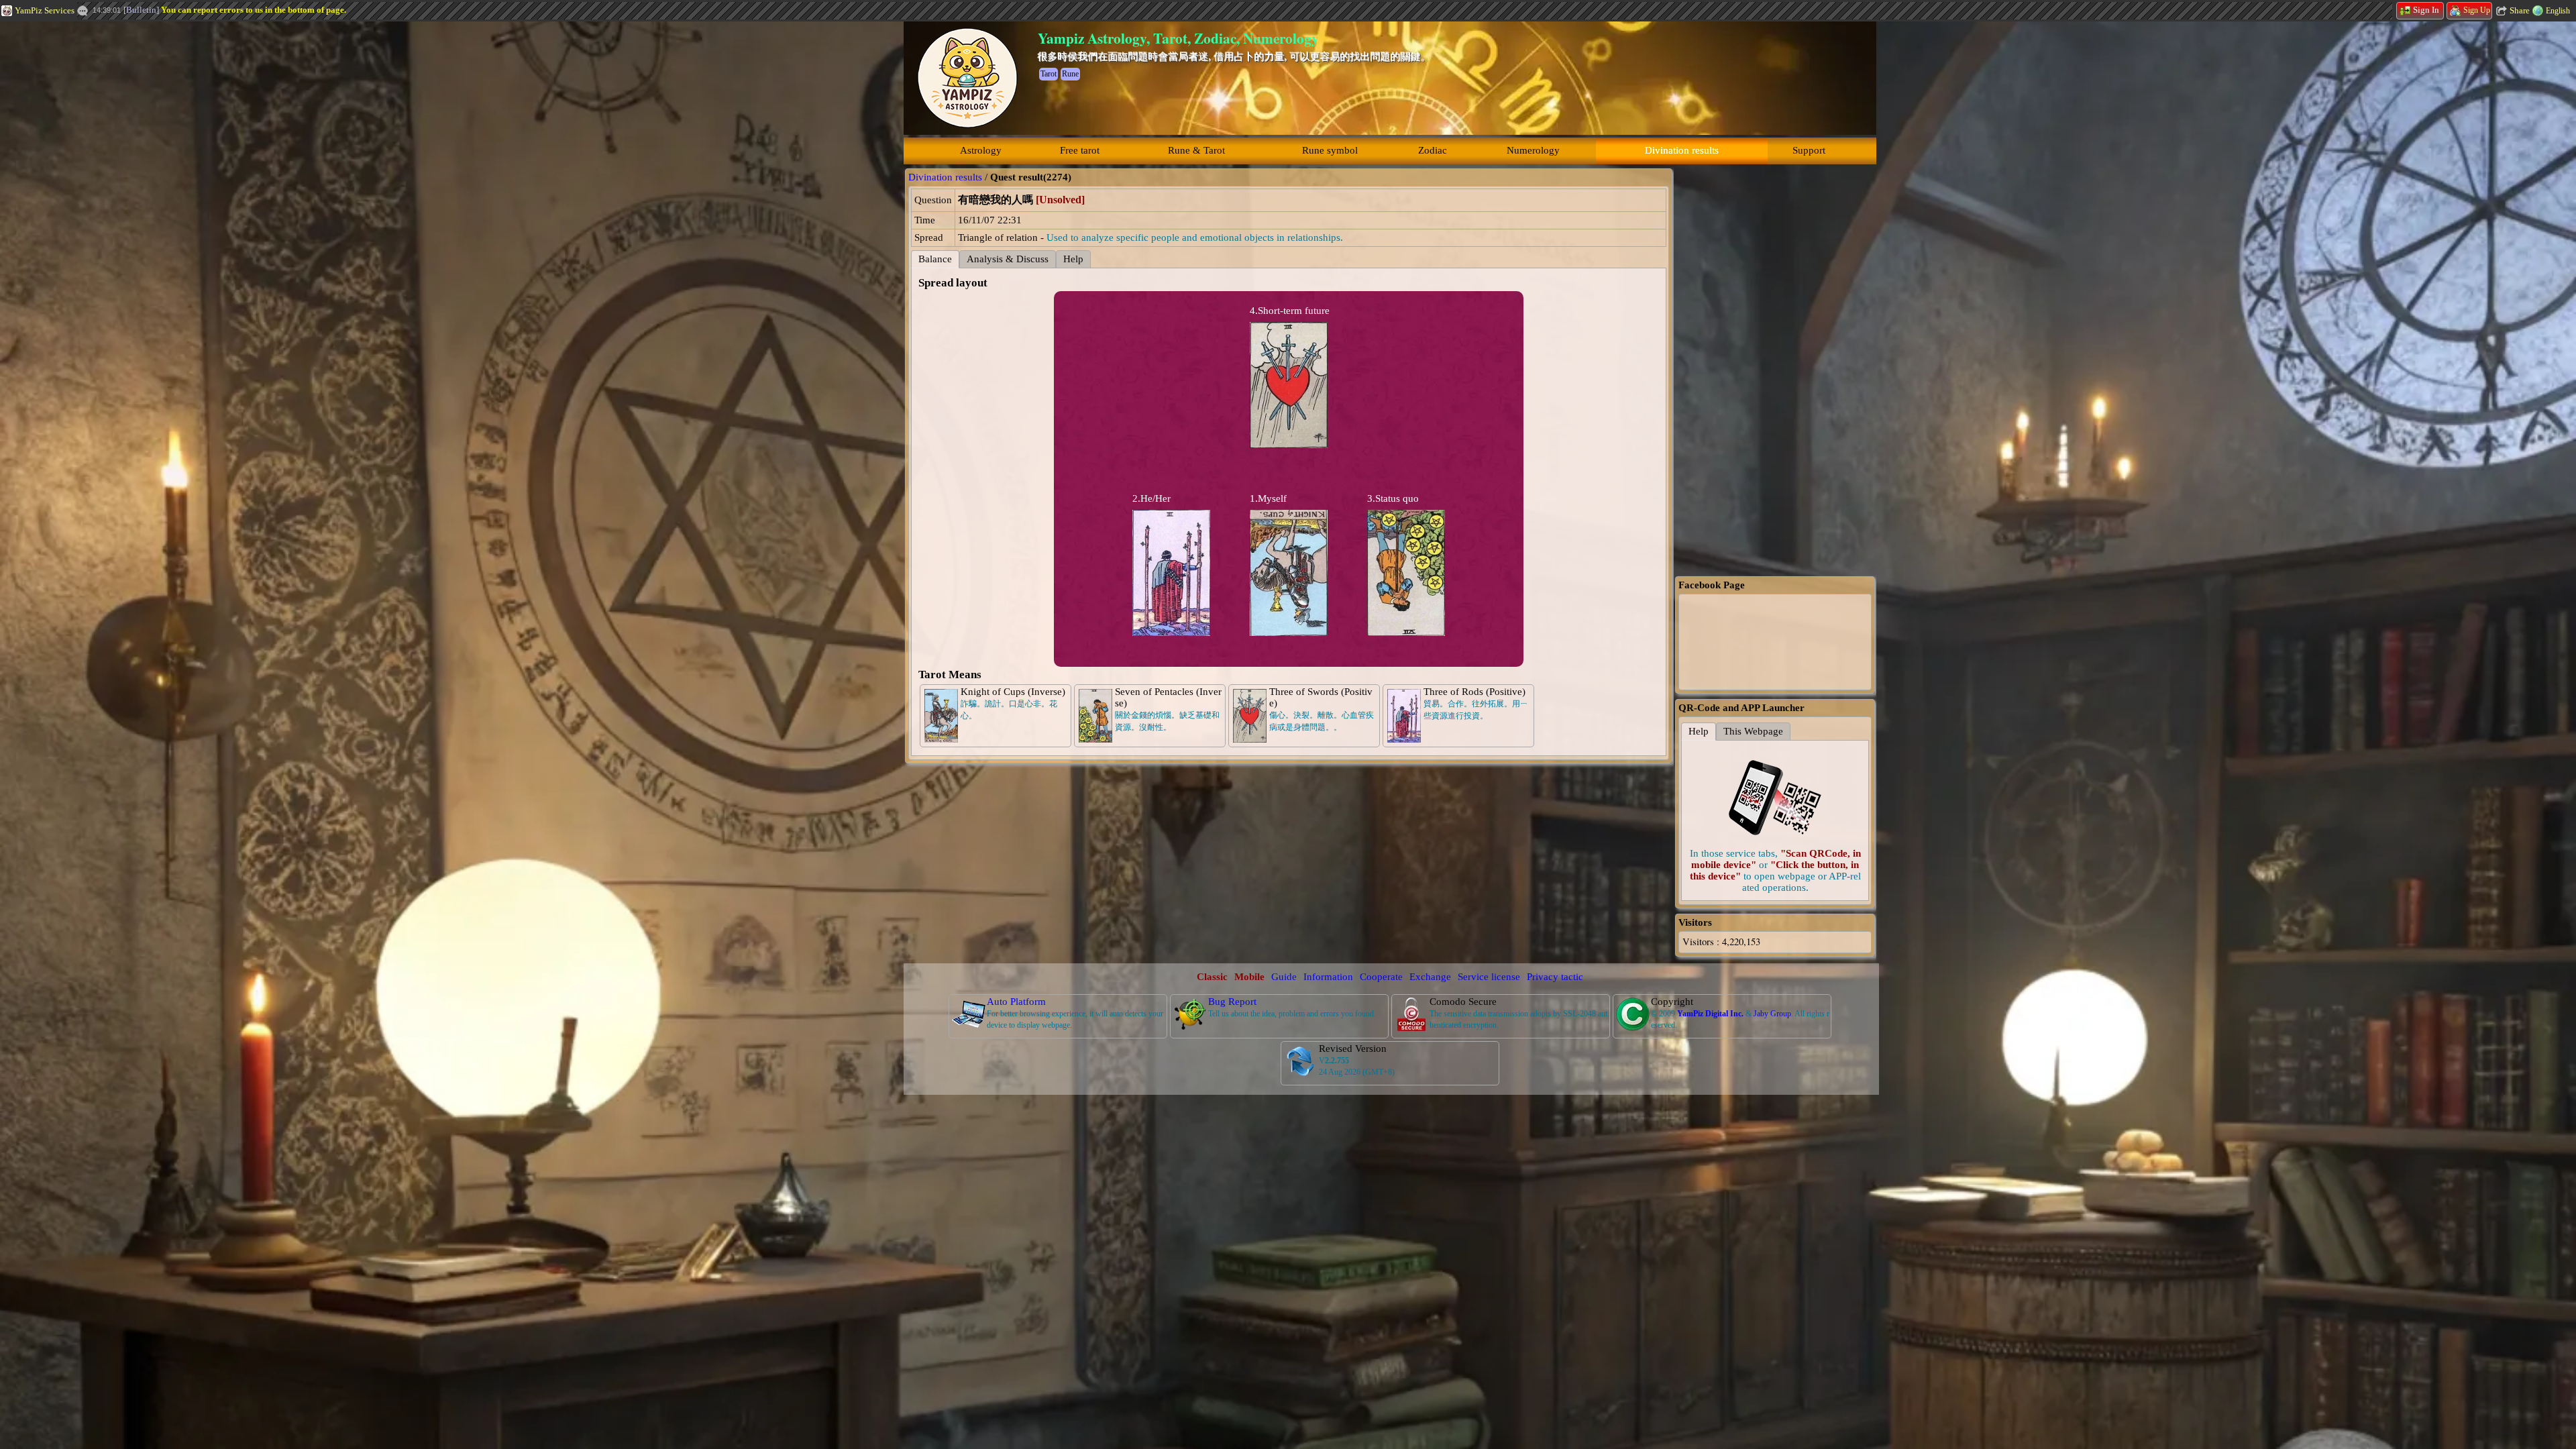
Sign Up (2477, 10)
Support (1809, 150)
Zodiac (1433, 150)
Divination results (1682, 150)
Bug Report (1232, 1002)
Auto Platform (1016, 1002)
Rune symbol (1330, 150)
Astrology (981, 150)
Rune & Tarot (1196, 150)
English (2558, 11)
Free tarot (1080, 150)
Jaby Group (1772, 1014)
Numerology (1533, 150)
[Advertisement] (101, 225)
